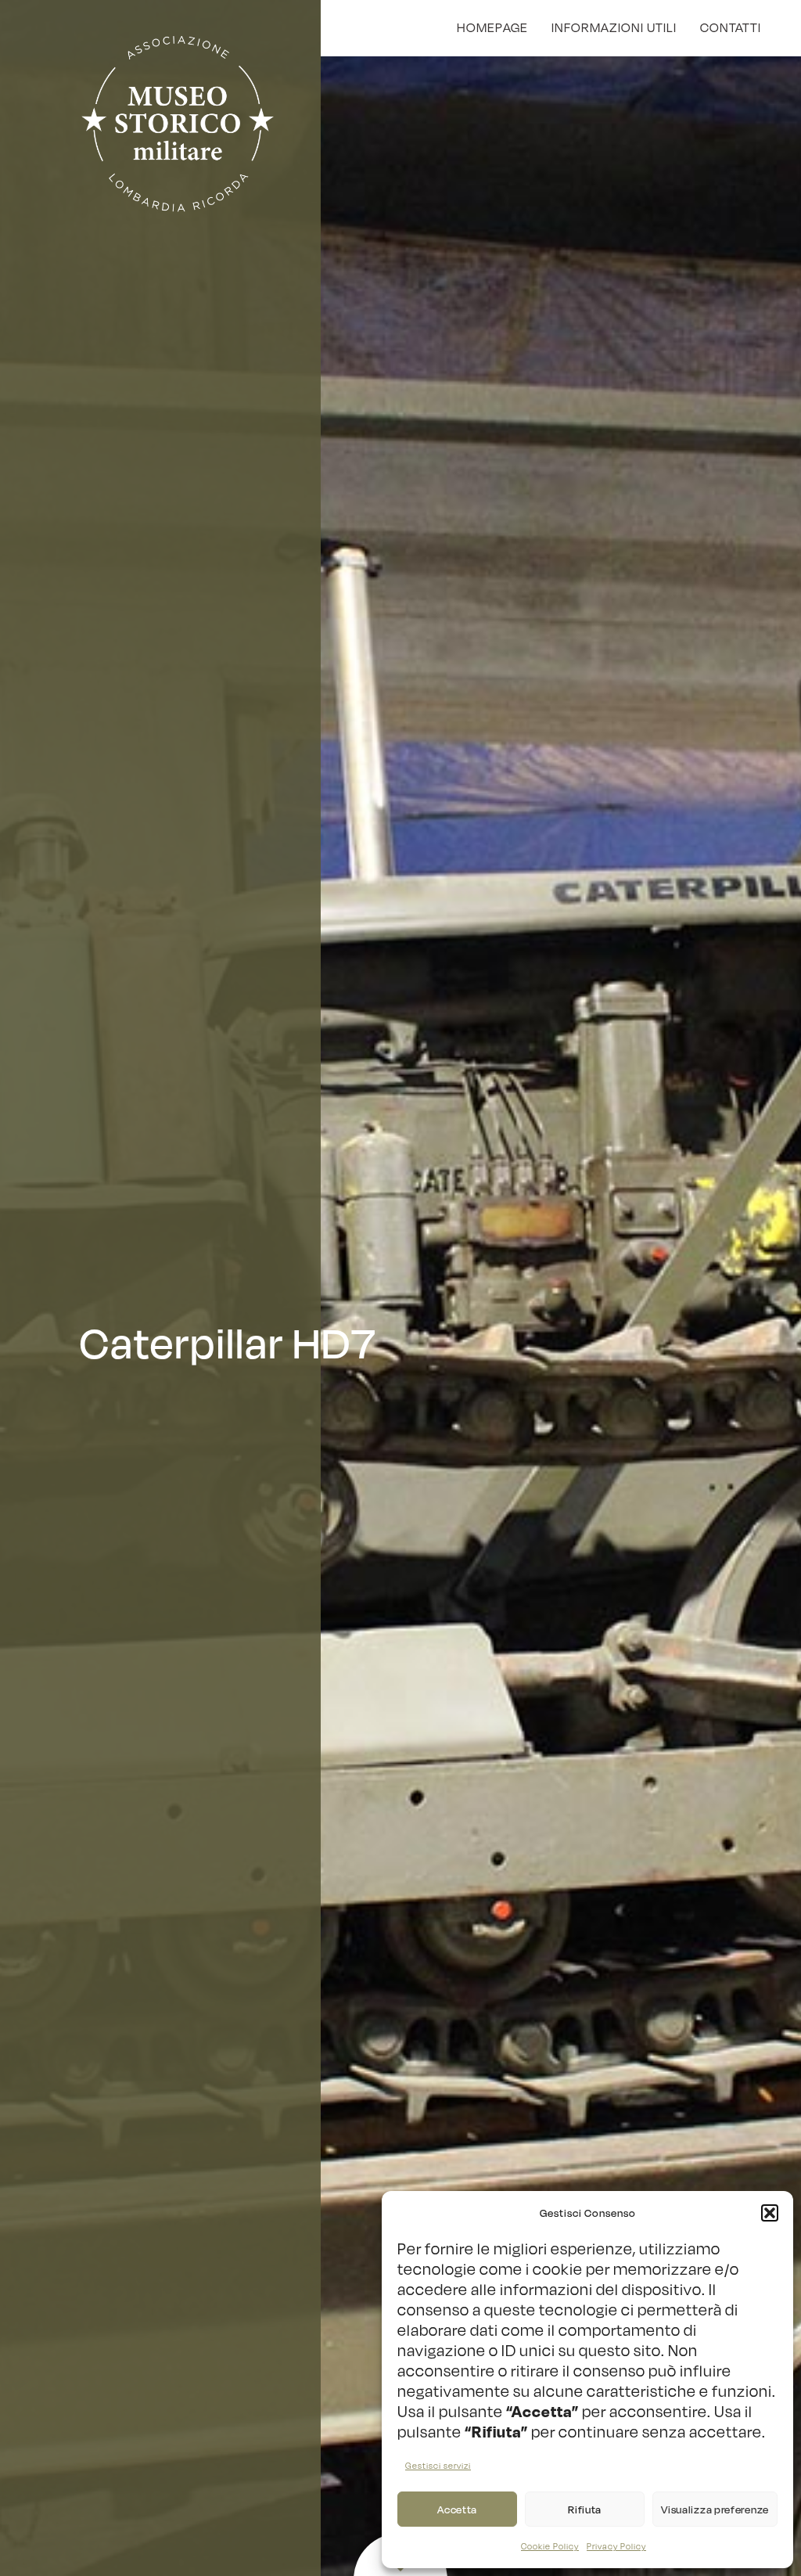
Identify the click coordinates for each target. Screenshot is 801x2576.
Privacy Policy (616, 2547)
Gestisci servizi (438, 2466)
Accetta (457, 2509)
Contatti (731, 27)
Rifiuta (585, 2509)
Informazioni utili (614, 27)
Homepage (492, 27)
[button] (770, 2213)
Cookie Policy (550, 2547)
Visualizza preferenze (715, 2509)
